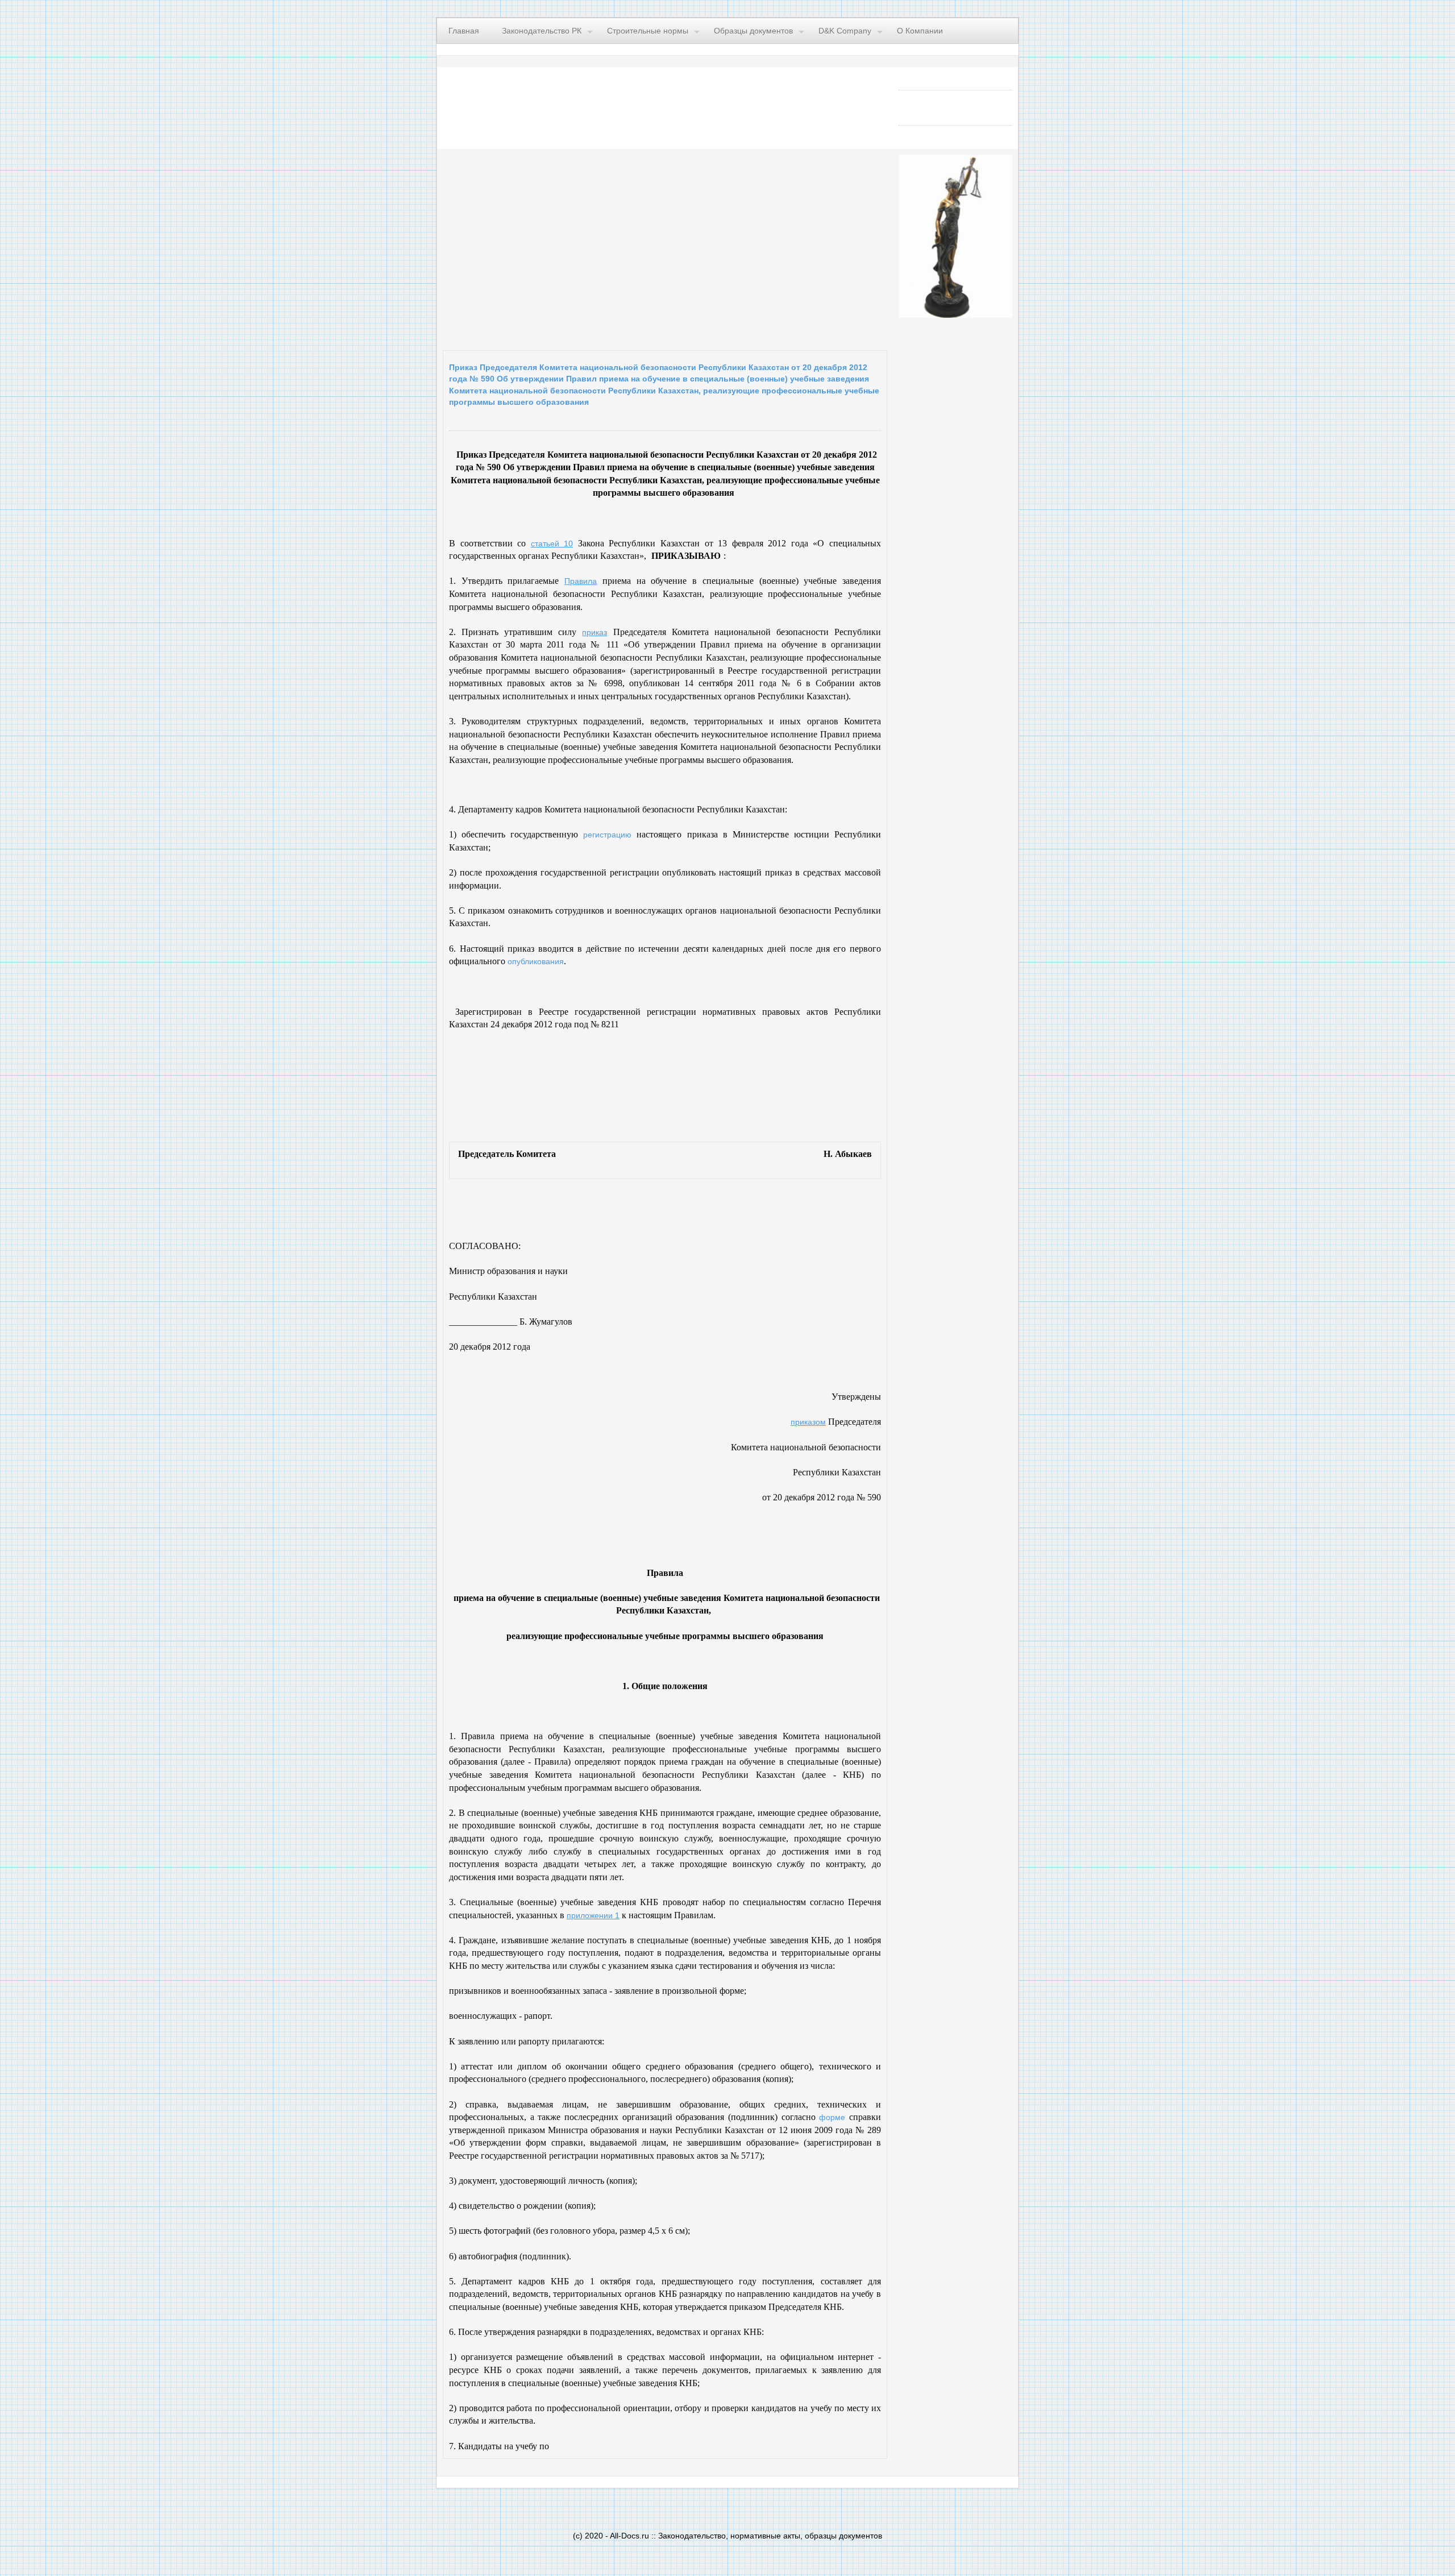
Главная (464, 31)
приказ (595, 632)
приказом (808, 1422)
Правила (581, 581)
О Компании (920, 31)
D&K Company (845, 31)
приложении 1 (593, 1915)
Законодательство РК (542, 31)
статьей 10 (552, 544)
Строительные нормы (648, 31)
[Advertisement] (582, 247)
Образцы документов (753, 31)
